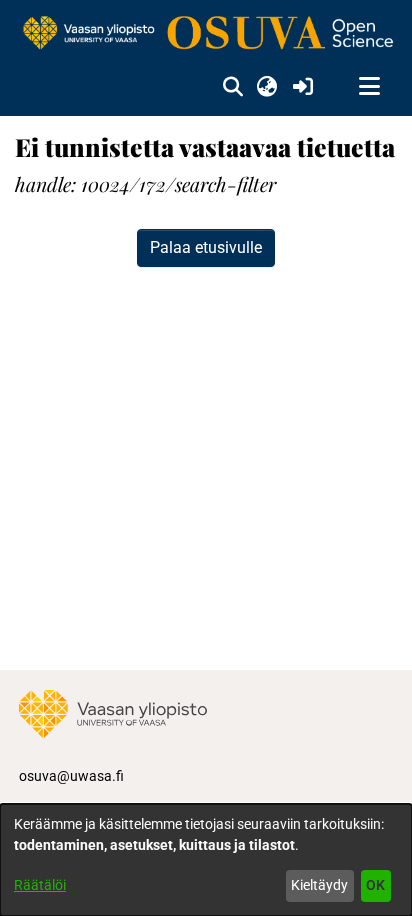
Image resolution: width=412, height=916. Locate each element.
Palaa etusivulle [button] (206, 247)
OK (375, 885)
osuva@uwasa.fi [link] (71, 776)
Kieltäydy (319, 885)
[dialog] (206, 860)
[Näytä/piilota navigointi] (369, 87)
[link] (206, 34)
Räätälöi (40, 885)
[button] (232, 87)
